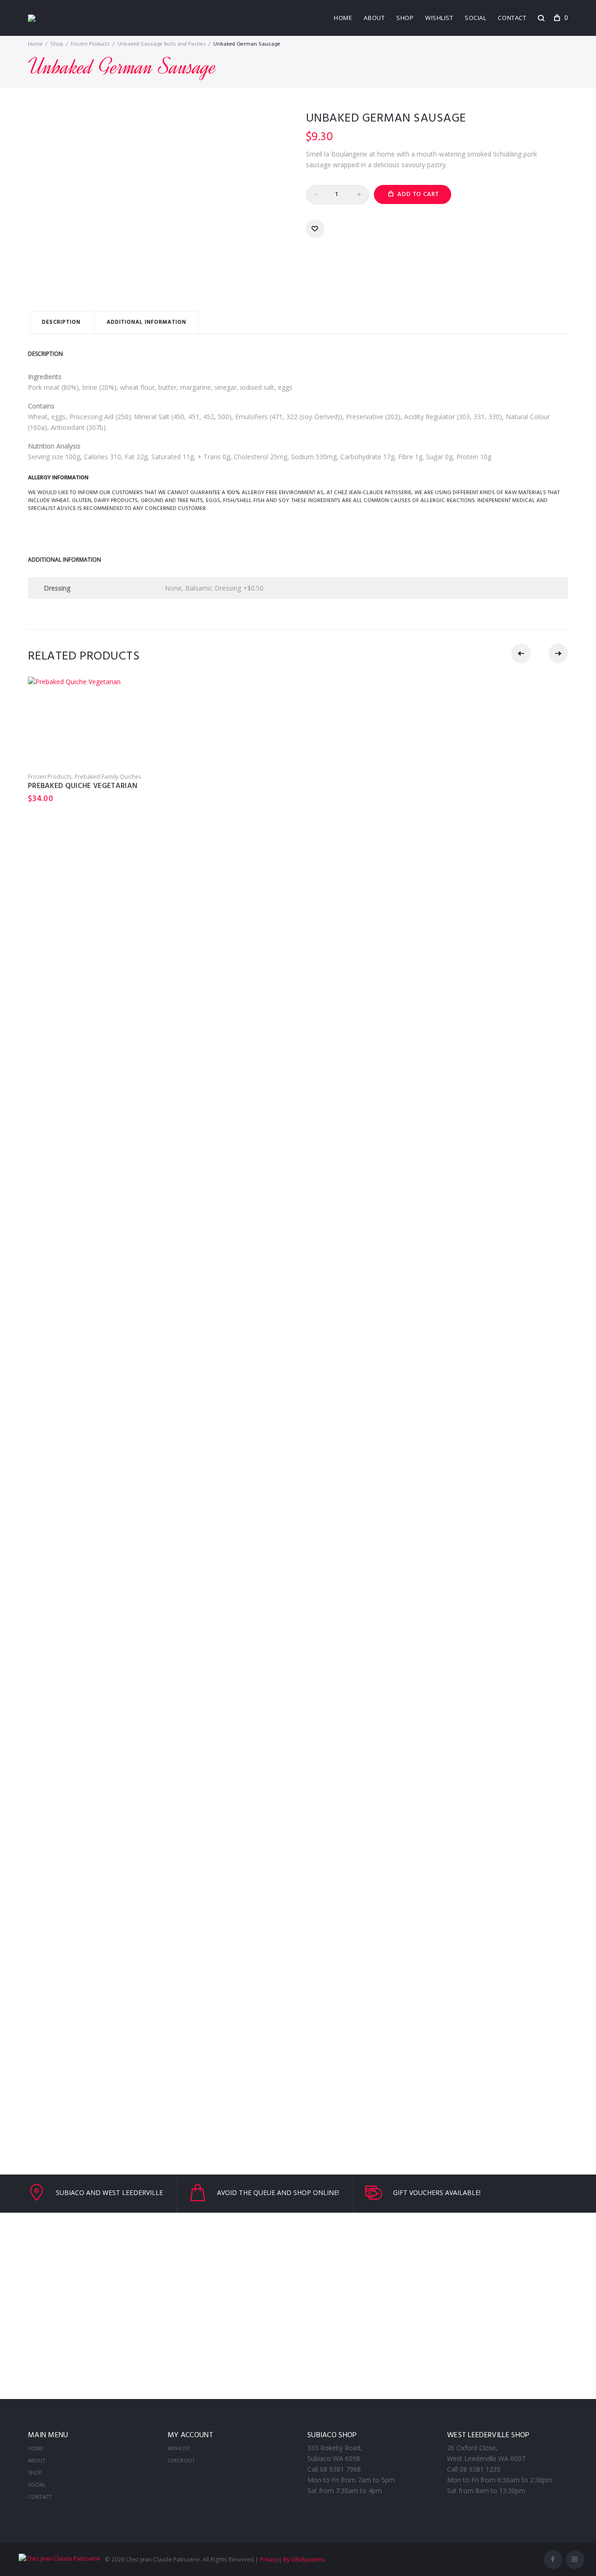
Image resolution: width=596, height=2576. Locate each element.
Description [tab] (61, 322)
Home (343, 18)
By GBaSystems (304, 2559)
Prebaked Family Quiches (108, 777)
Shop (405, 18)
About (374, 18)
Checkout (181, 2460)
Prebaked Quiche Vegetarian (83, 786)
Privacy (269, 2559)
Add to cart (418, 194)
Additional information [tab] (146, 322)
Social (475, 18)
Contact (512, 18)
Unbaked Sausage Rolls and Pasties (162, 44)
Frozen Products (90, 44)
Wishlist (439, 18)
